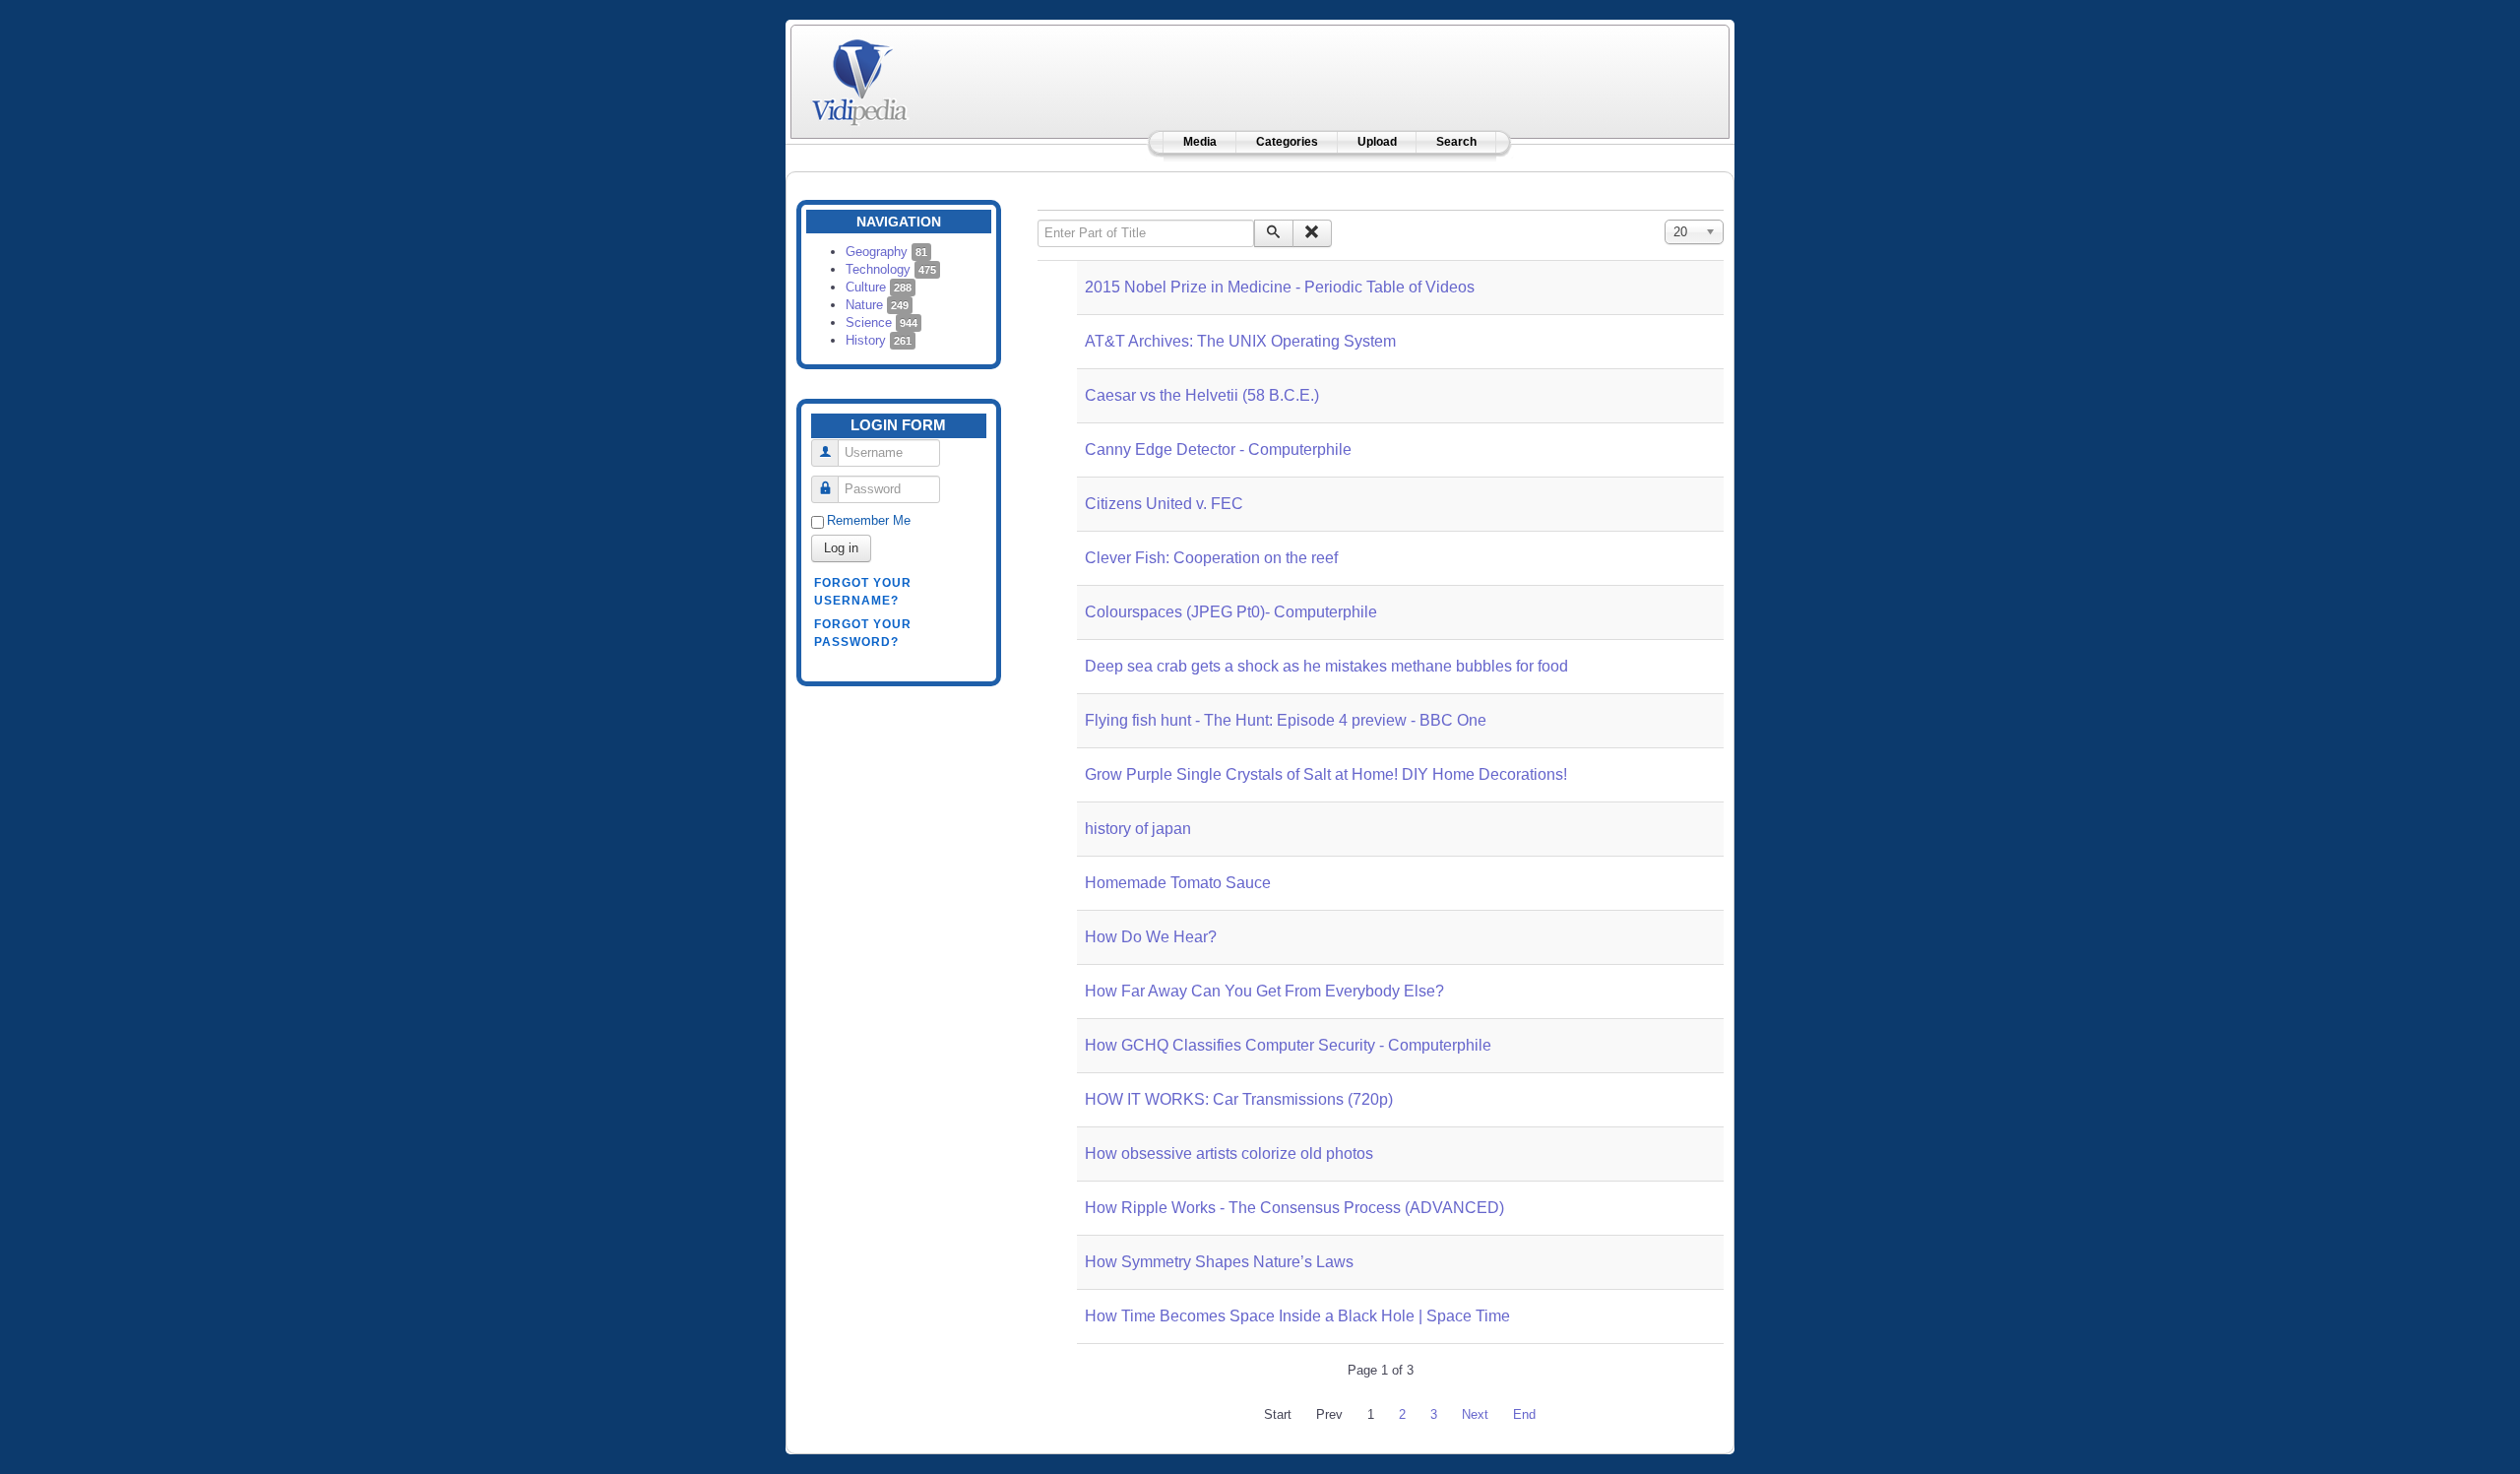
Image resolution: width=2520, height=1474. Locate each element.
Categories (1287, 142)
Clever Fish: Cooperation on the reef (1211, 558)
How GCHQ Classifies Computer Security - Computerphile (1288, 1045)
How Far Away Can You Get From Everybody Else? (1264, 991)
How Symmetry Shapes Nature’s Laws (1219, 1262)
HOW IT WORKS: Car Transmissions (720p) (1239, 1099)
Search (1456, 142)
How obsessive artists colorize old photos (1229, 1154)
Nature (877, 305)
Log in (841, 548)
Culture (879, 287)
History (879, 340)
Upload (1377, 142)
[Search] (1274, 233)
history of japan (1138, 829)
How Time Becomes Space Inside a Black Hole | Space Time (1297, 1316)
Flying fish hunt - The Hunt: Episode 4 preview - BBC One (1286, 720)
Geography (886, 252)
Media (1200, 142)
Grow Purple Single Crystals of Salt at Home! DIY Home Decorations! (1326, 774)
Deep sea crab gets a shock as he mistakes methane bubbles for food (1326, 666)
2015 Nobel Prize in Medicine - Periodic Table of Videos (1280, 287)
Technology (891, 269)
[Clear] (1312, 233)
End (1524, 1414)
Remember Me (869, 520)
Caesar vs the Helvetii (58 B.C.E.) (1202, 395)
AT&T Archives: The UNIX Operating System (1240, 341)
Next (1475, 1414)
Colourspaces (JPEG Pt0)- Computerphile (1231, 612)
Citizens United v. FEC (1164, 504)
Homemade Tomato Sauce (1178, 883)
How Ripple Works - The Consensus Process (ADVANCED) (1294, 1208)
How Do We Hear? (1151, 937)
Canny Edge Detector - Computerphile (1218, 449)
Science (882, 322)
